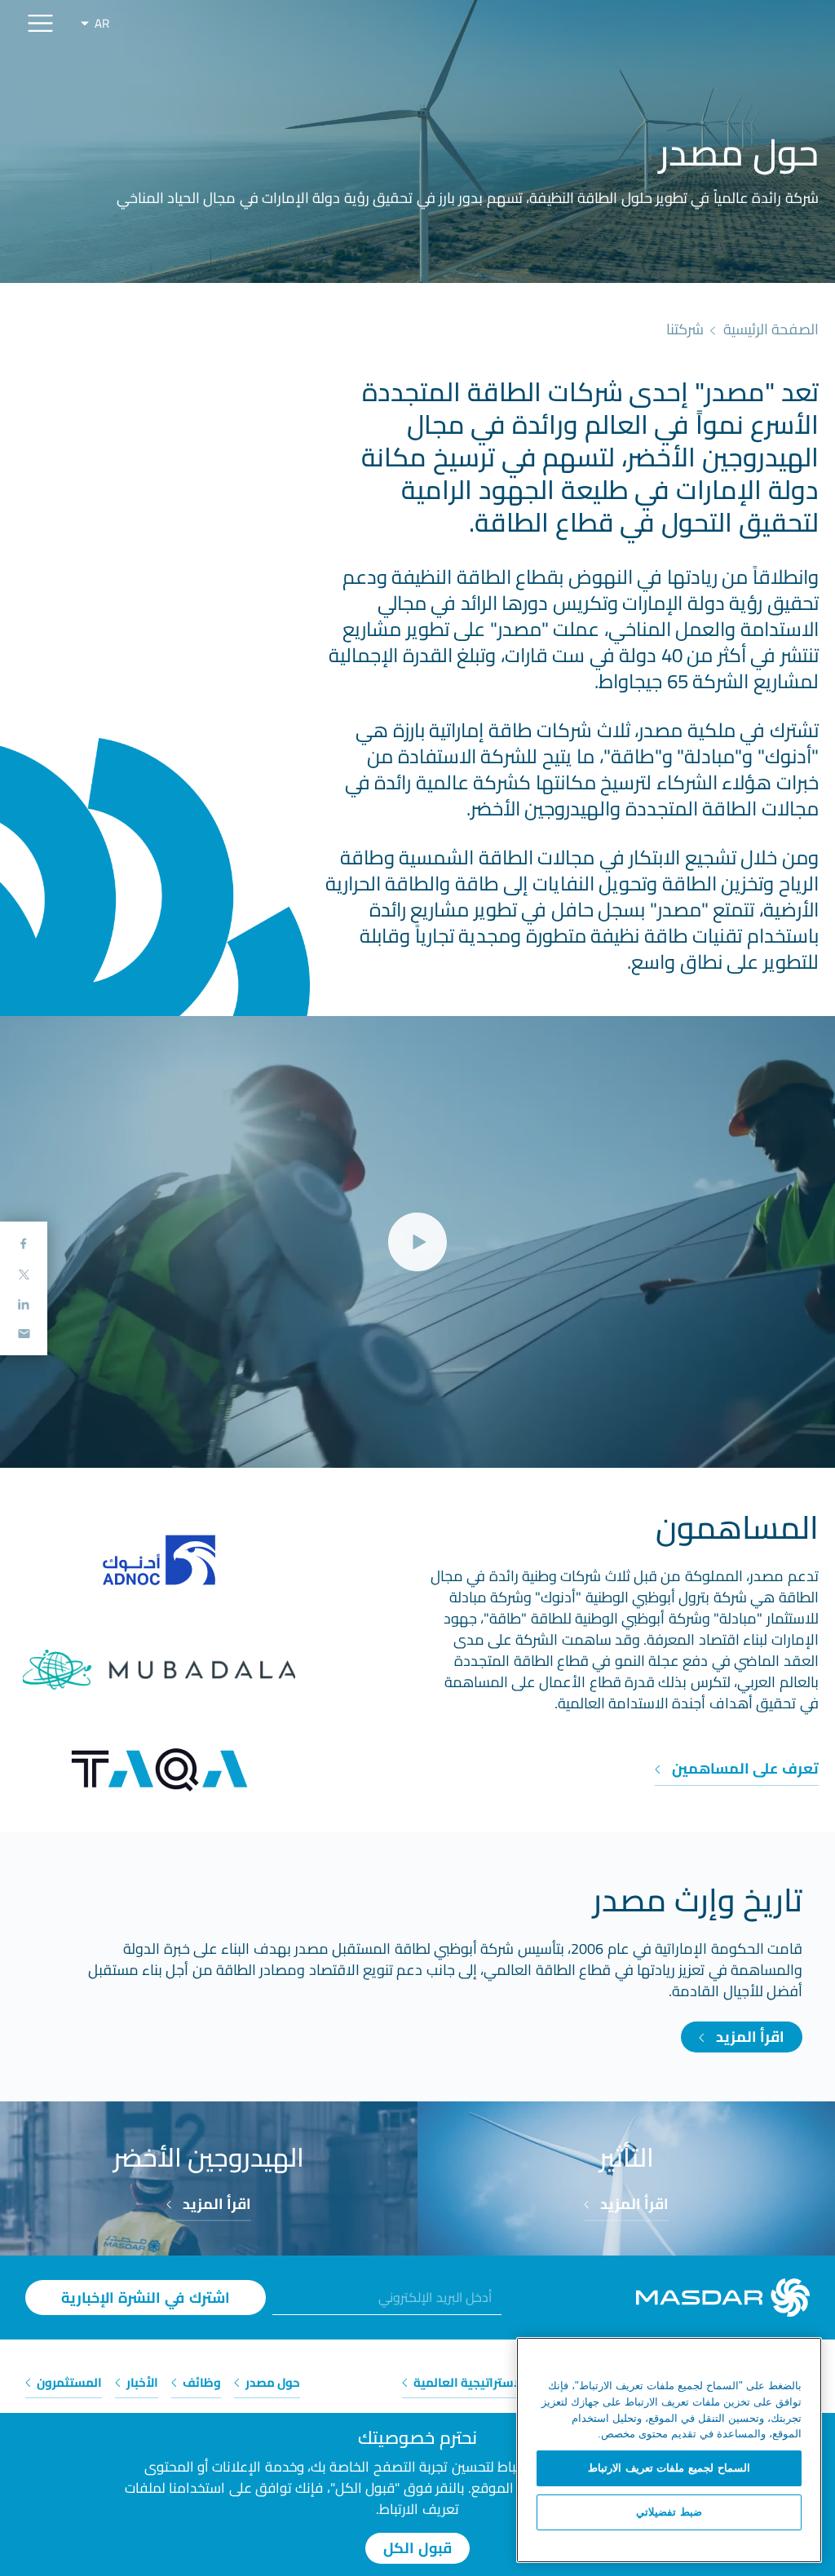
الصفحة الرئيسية (771, 329)
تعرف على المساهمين (743, 1768)
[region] (669, 2450)
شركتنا (685, 329)
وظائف (201, 2382)
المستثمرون (68, 2382)
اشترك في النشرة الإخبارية (146, 2298)
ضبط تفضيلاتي (669, 2512)
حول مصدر (272, 2382)
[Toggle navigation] (40, 23)
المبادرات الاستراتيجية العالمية (494, 2382)
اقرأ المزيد (748, 2037)
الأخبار (141, 2382)
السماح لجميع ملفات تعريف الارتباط (669, 2468)
